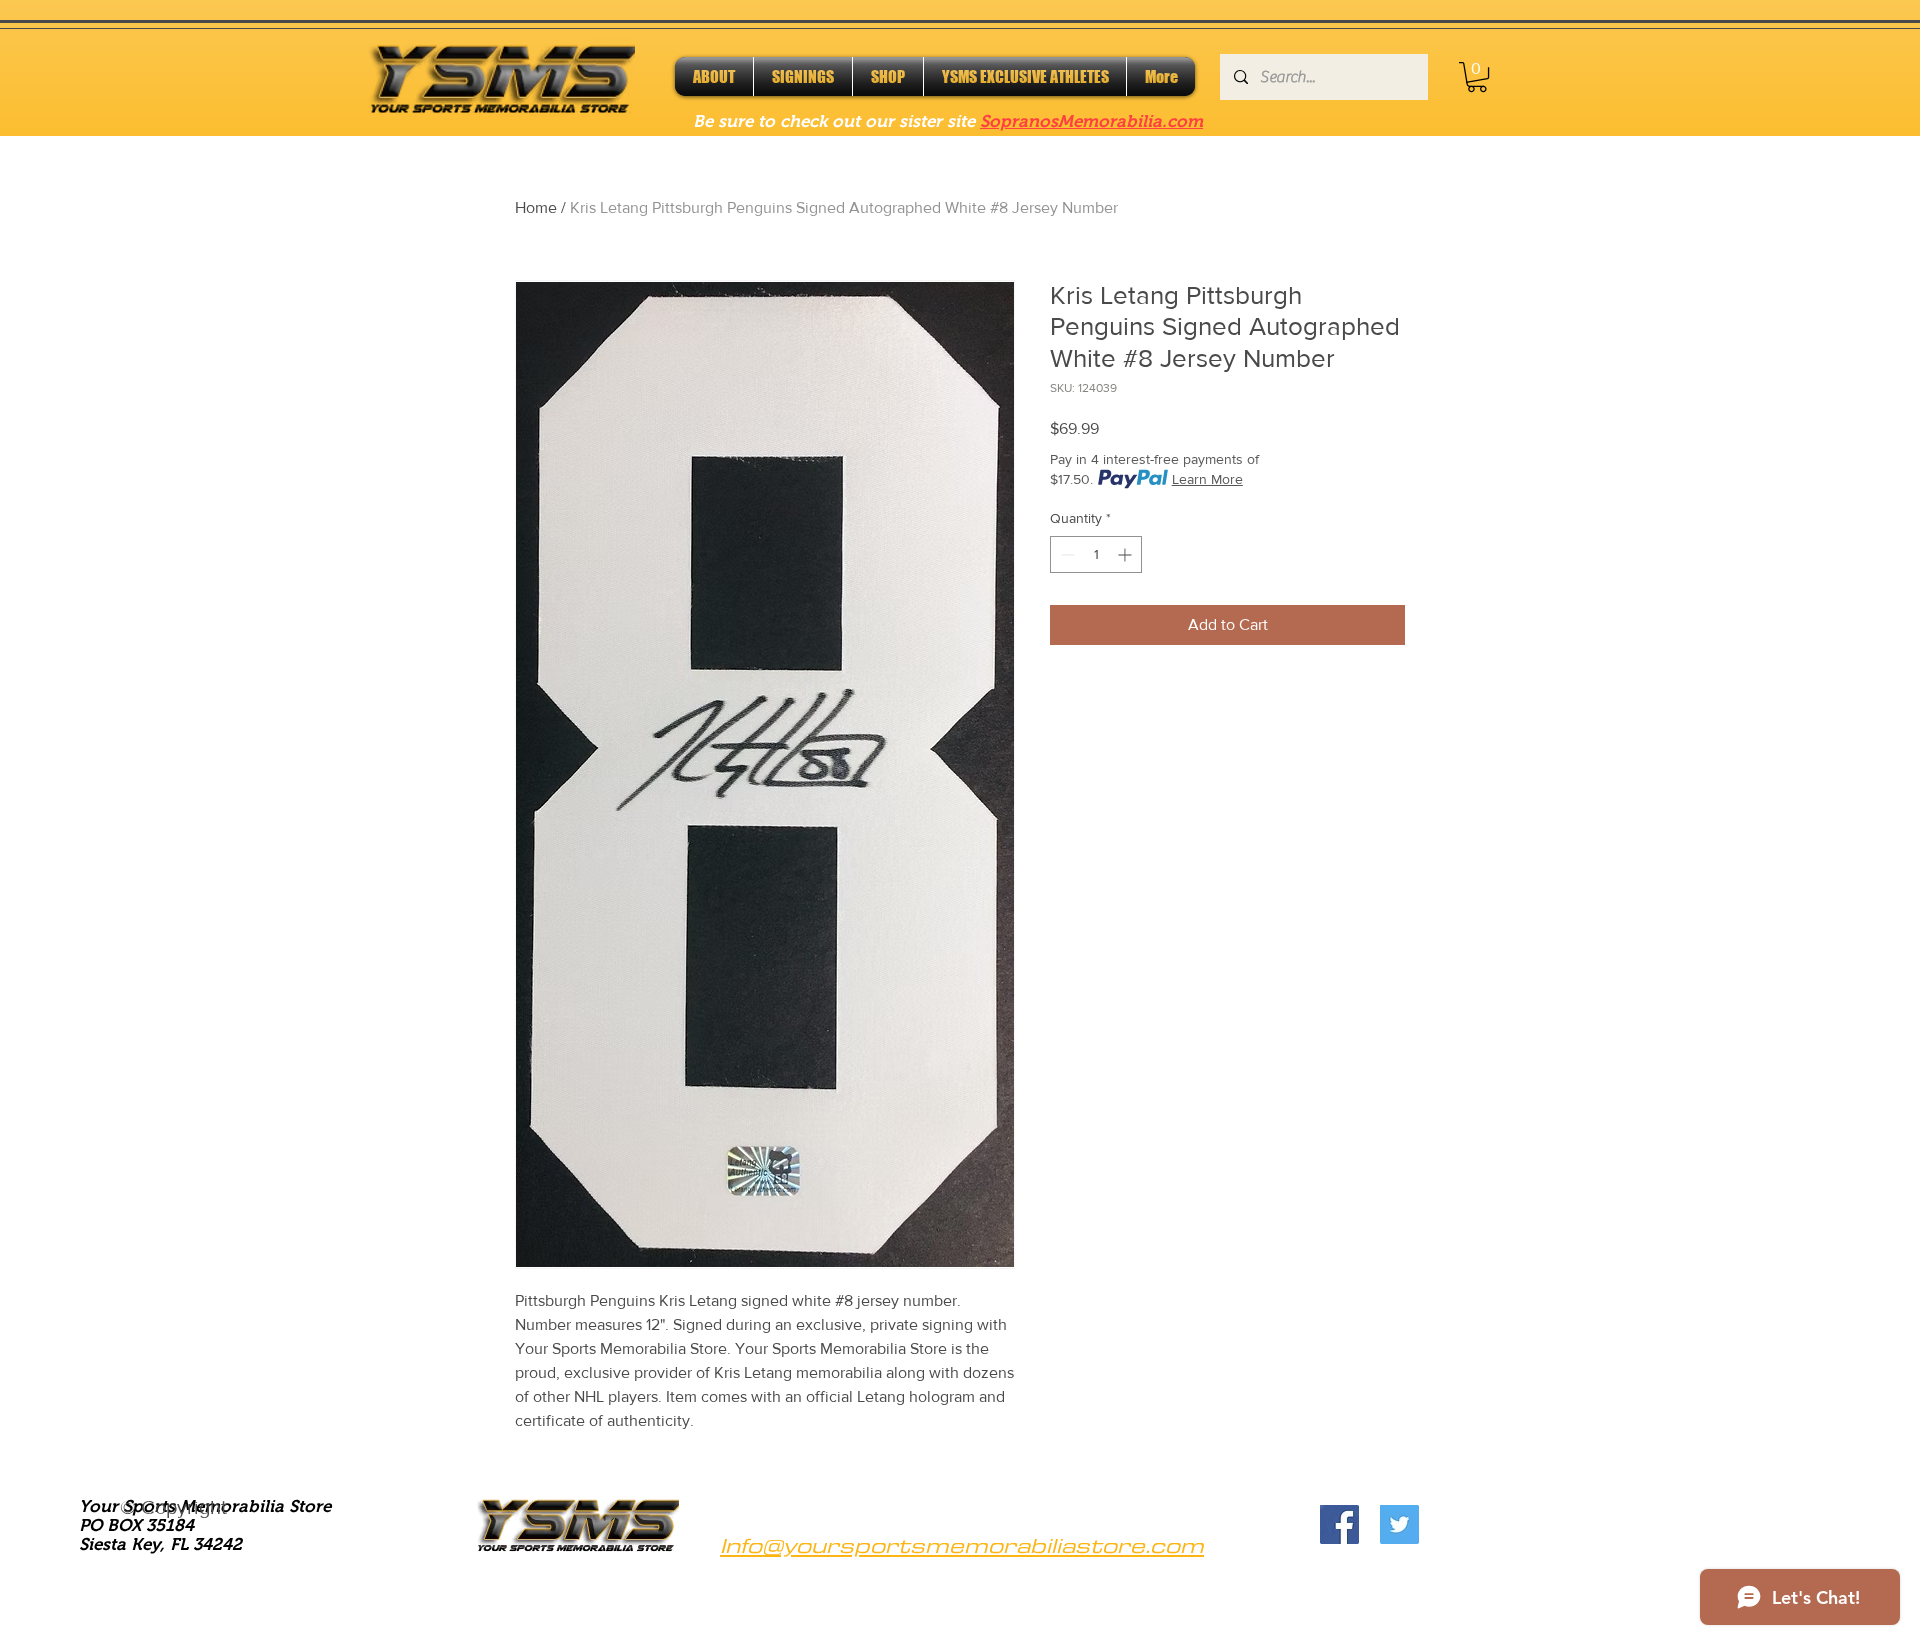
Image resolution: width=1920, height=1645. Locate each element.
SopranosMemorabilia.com (1091, 121)
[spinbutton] (1096, 554)
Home (536, 207)
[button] (1477, 77)
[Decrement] (1065, 554)
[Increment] (1126, 554)
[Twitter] (1399, 1524)
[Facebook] (1339, 1524)
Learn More (1207, 479)
